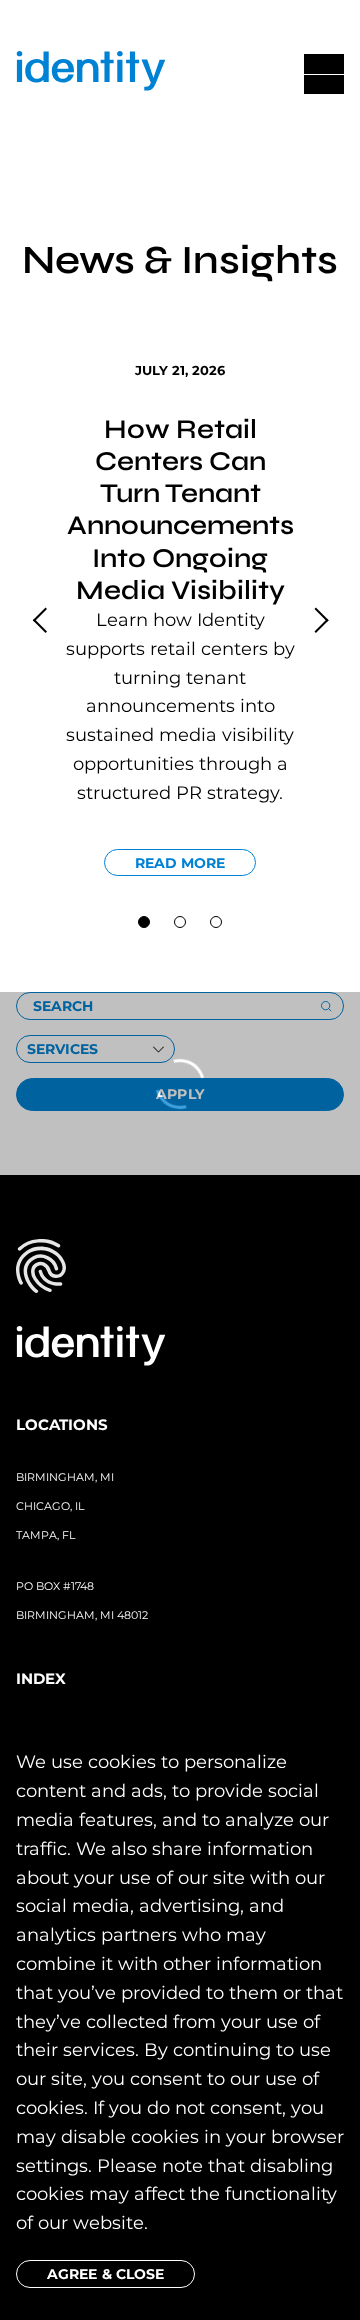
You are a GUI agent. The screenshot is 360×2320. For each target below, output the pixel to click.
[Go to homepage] (91, 74)
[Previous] (42, 620)
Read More (180, 863)
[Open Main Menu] (324, 74)
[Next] (318, 620)
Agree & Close (105, 2274)
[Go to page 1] (180, 922)
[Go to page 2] (216, 922)
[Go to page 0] (144, 922)
